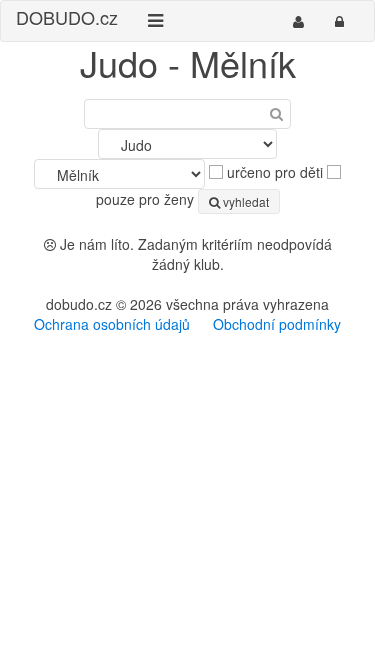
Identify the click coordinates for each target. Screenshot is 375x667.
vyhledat (244, 201)
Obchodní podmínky (277, 324)
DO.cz (67, 17)
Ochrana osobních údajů (112, 324)
